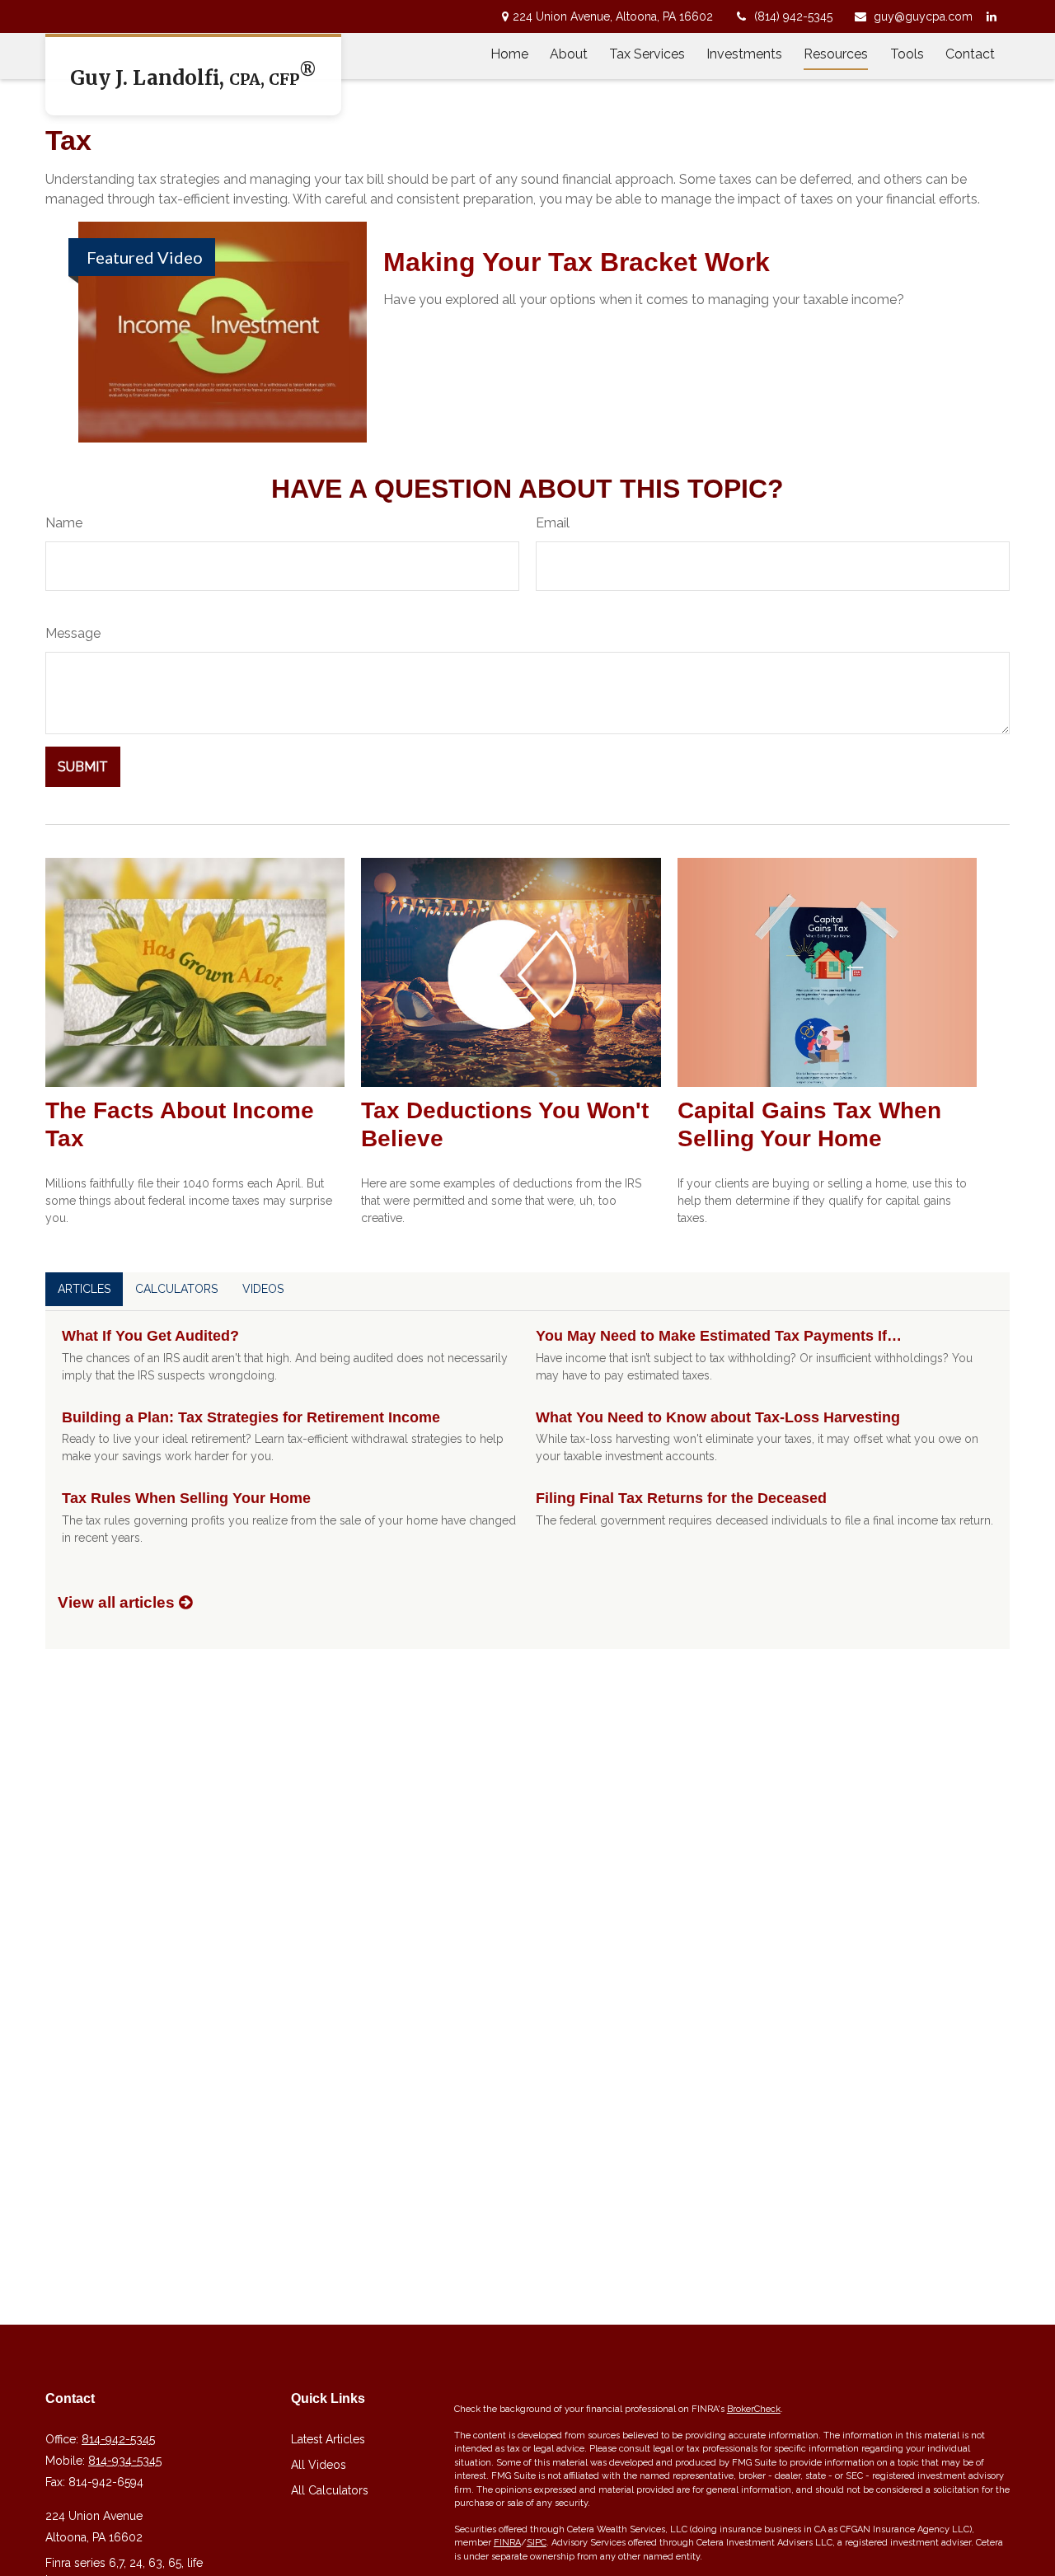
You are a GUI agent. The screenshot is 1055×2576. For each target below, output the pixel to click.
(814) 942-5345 (793, 16)
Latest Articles (328, 2439)
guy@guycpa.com (923, 16)
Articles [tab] (84, 1289)
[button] (509, 54)
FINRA (507, 2543)
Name (64, 523)
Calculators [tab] (176, 1289)
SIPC (537, 2543)
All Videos (319, 2465)
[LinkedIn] (991, 16)
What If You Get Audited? (150, 1336)
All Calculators (330, 2490)
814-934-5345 (125, 2461)
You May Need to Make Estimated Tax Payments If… (719, 1336)
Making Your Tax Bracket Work (577, 262)
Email (553, 523)
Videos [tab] (263, 1289)
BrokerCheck (754, 2409)
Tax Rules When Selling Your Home (186, 1498)
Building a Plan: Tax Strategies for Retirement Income (251, 1417)
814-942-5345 (118, 2439)
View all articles (118, 1602)
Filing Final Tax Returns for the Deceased (681, 1498)
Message (73, 633)
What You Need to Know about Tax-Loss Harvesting (718, 1417)
